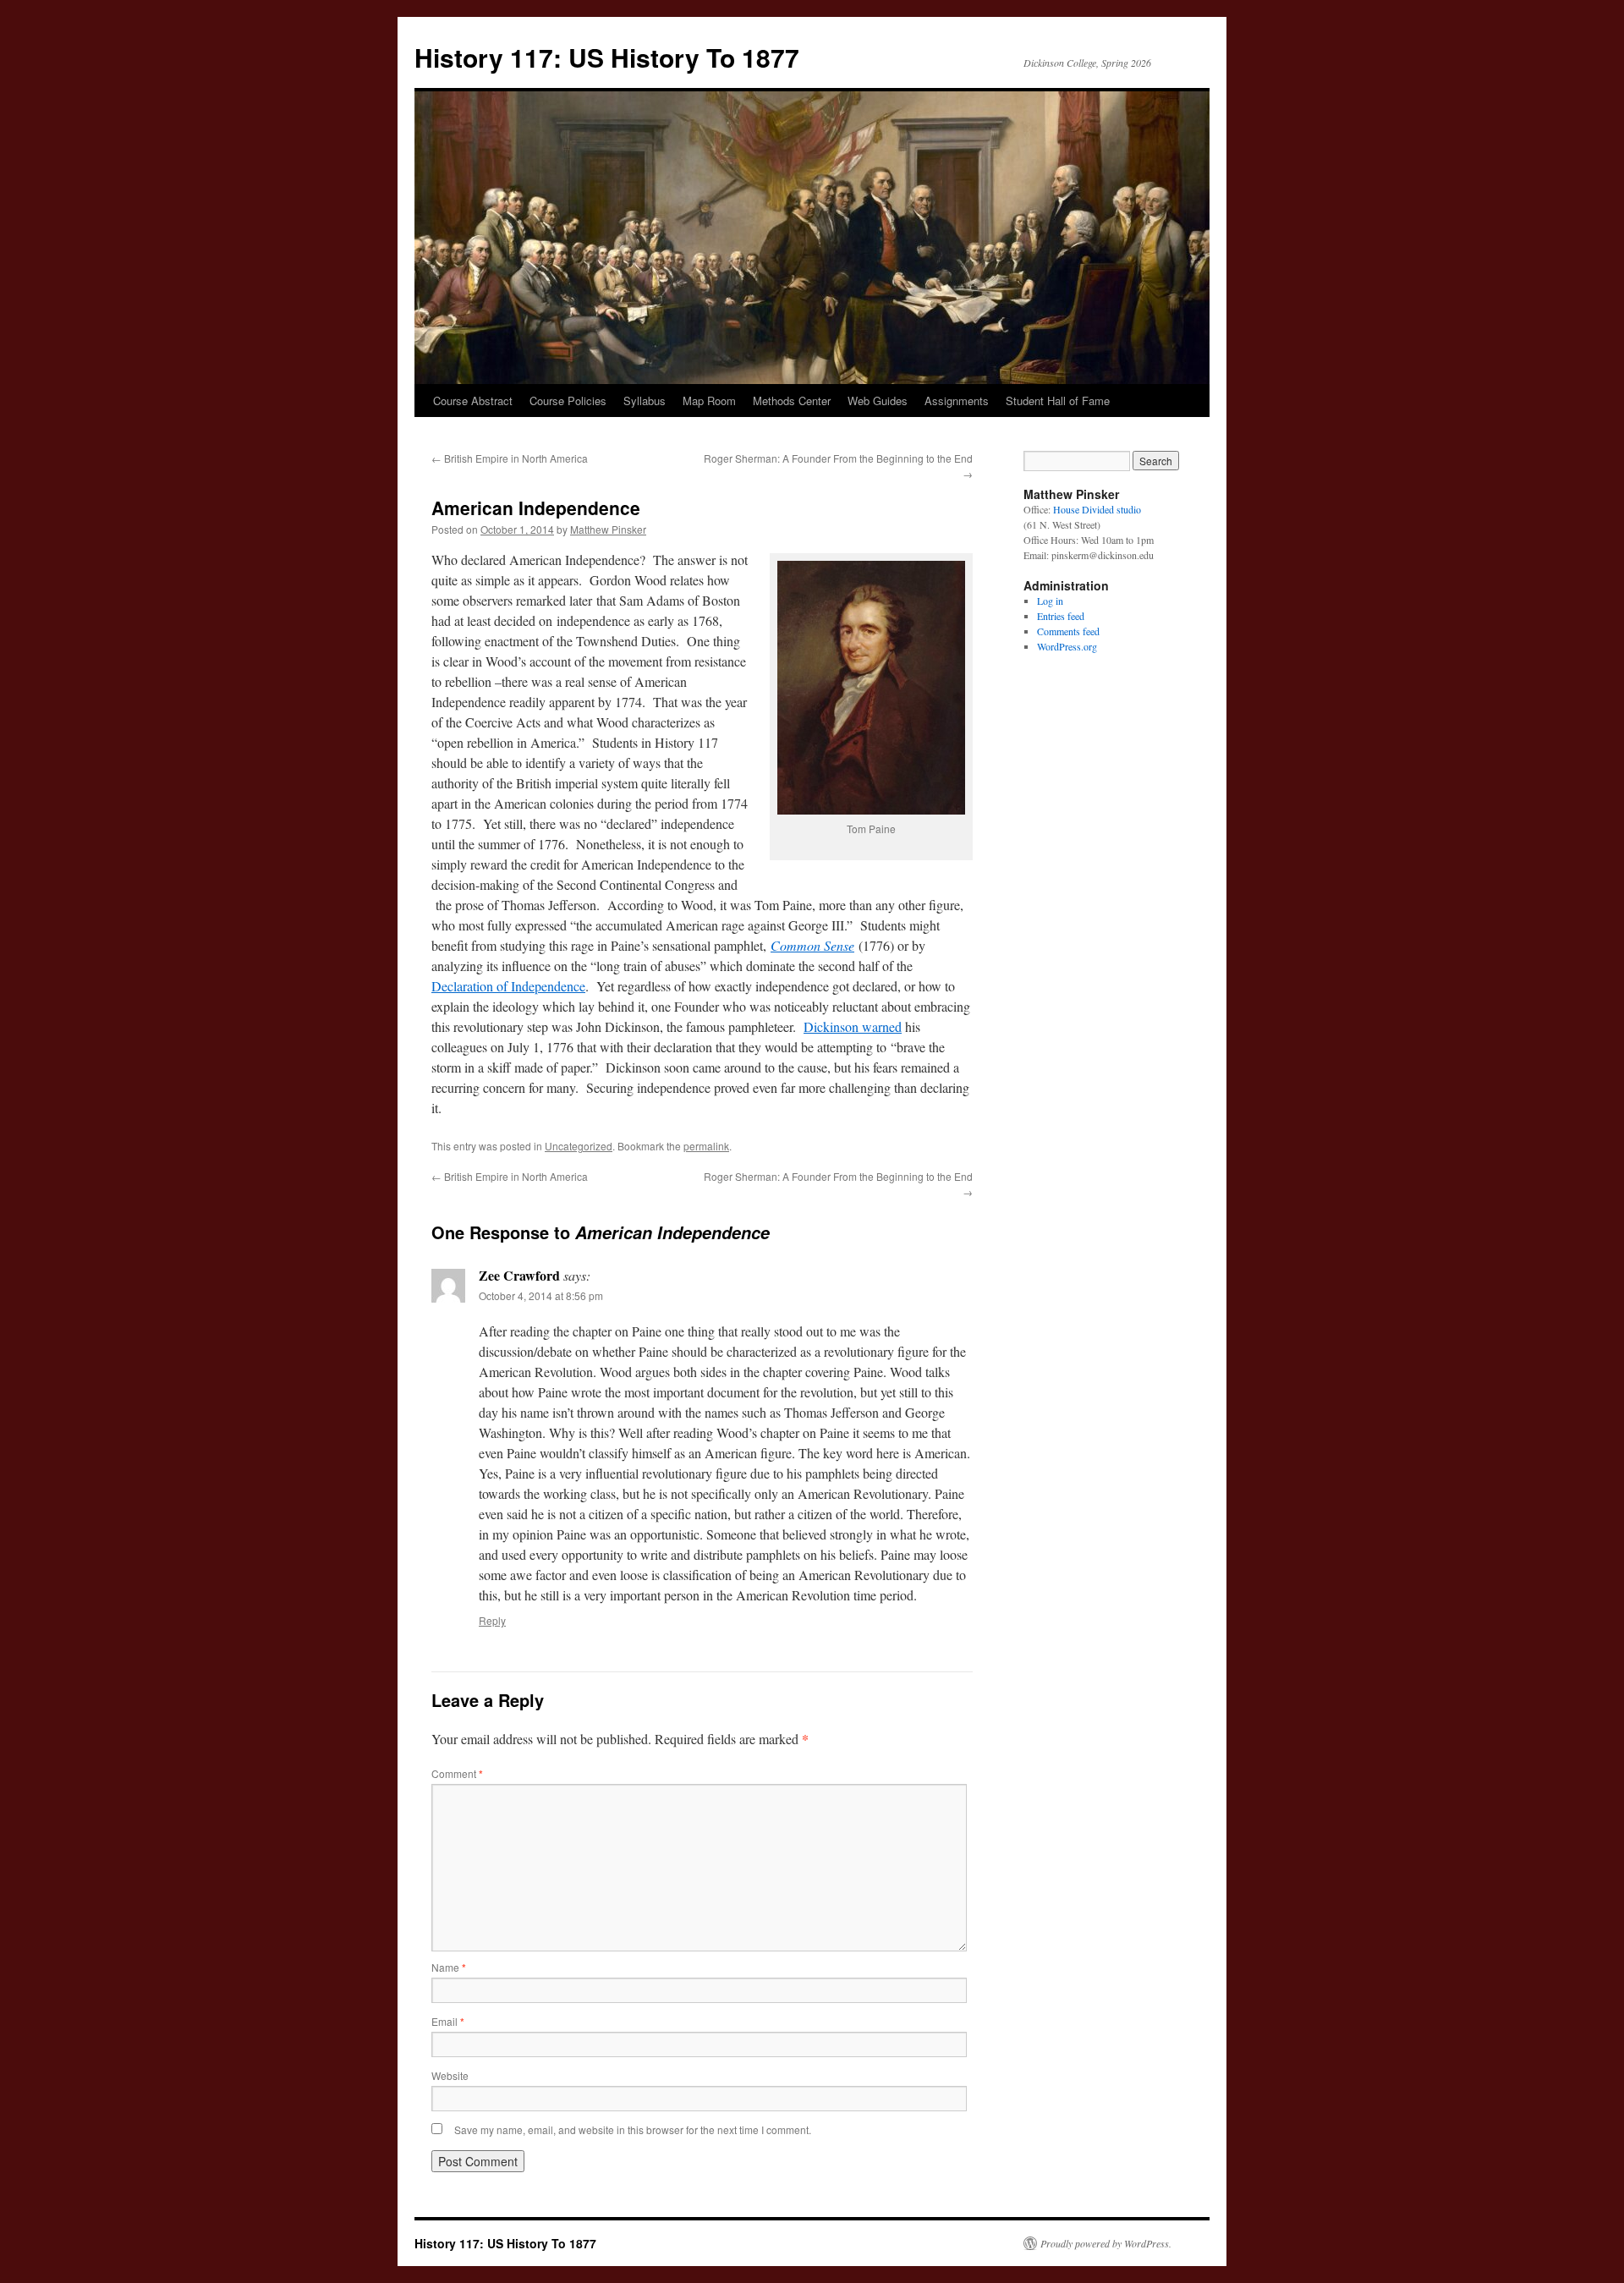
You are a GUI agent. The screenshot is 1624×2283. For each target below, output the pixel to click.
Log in (1050, 601)
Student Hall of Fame (1058, 401)
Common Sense (812, 945)
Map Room (709, 401)
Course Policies (568, 401)
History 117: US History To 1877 (607, 57)
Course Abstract (473, 401)
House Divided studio (1097, 509)
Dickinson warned (853, 1026)
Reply (492, 1620)
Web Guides (878, 401)
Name (449, 1967)
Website (450, 2075)
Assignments (957, 401)
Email (448, 2021)
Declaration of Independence (508, 986)
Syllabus (645, 401)
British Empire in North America (510, 458)
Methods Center (792, 401)
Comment (457, 1773)
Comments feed (1068, 631)
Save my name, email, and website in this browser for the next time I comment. (633, 2129)
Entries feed (1061, 616)
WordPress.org (1067, 646)
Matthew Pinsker (608, 529)
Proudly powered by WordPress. (1106, 2243)
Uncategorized (579, 1146)
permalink (706, 1146)
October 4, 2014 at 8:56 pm (541, 1295)
